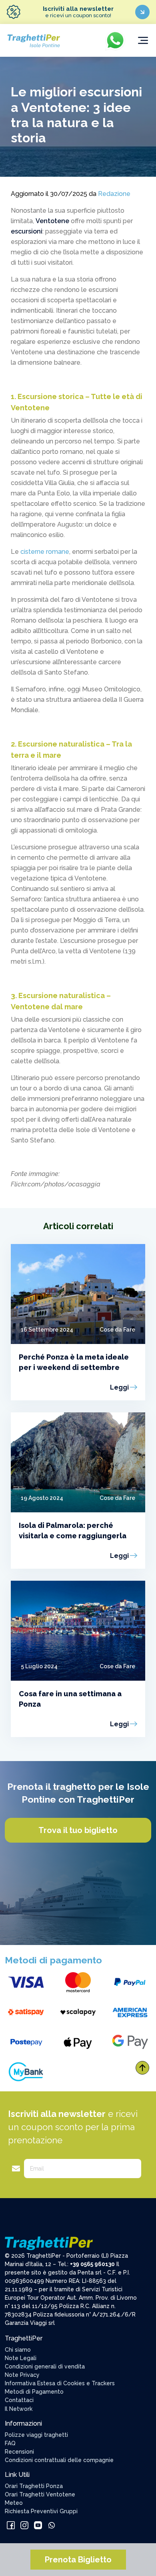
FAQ (10, 2443)
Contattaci (19, 2400)
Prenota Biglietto (78, 2560)
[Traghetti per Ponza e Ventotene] (33, 40)
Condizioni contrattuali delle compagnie (59, 2460)
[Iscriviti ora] (142, 12)
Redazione (114, 194)
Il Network (19, 2409)
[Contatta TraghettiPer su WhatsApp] (52, 2524)
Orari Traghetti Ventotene (40, 2494)
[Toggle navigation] (143, 40)
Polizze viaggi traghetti (36, 2435)
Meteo (14, 2503)
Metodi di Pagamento (34, 2392)
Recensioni (19, 2452)
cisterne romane (45, 552)
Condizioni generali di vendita (45, 2366)
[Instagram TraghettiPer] (25, 2524)
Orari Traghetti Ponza (34, 2486)
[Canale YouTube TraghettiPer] (39, 2524)
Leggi (119, 1387)
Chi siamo (18, 2350)
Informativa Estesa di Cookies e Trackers (60, 2383)
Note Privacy (22, 2375)
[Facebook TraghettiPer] (12, 2524)
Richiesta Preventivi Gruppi (41, 2511)
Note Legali (21, 2358)
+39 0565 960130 (92, 2264)
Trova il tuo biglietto (78, 1830)
